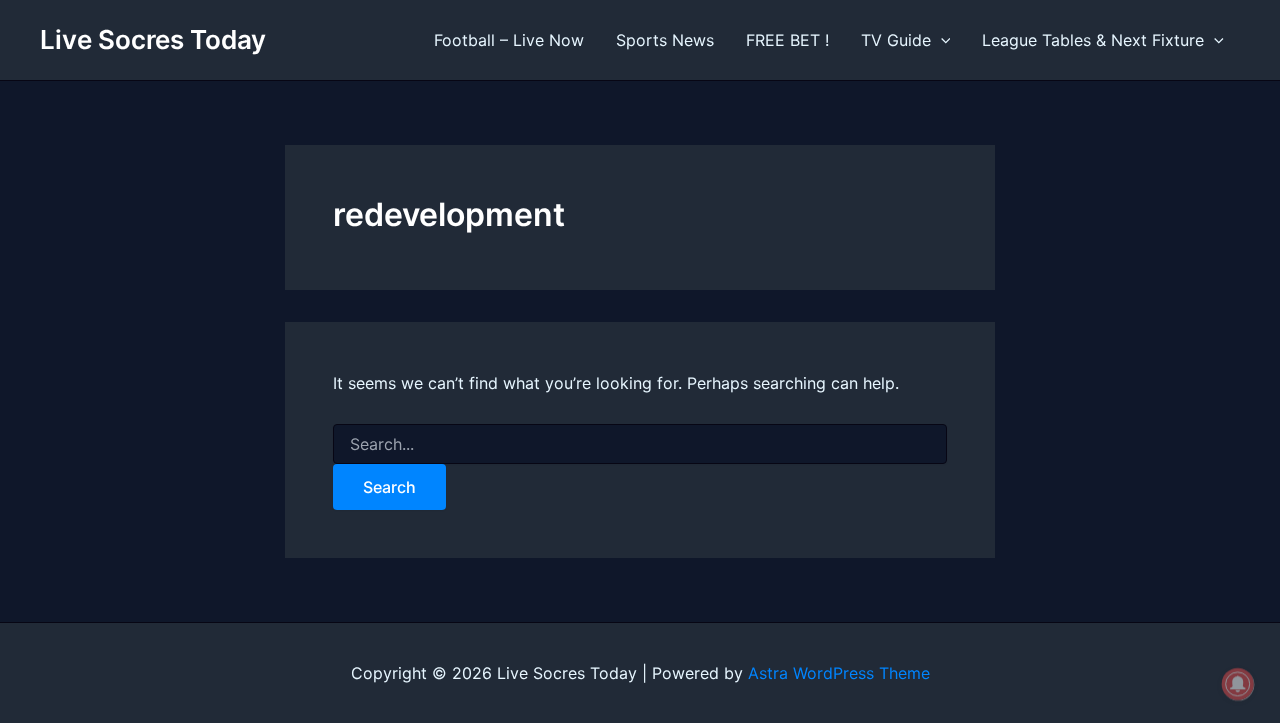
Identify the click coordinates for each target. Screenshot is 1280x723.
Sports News (665, 40)
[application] (941, 40)
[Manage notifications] (1238, 684)
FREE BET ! (787, 40)
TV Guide (896, 40)
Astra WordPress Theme (839, 673)
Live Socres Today (153, 39)
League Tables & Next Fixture (1093, 40)
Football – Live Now (509, 40)
